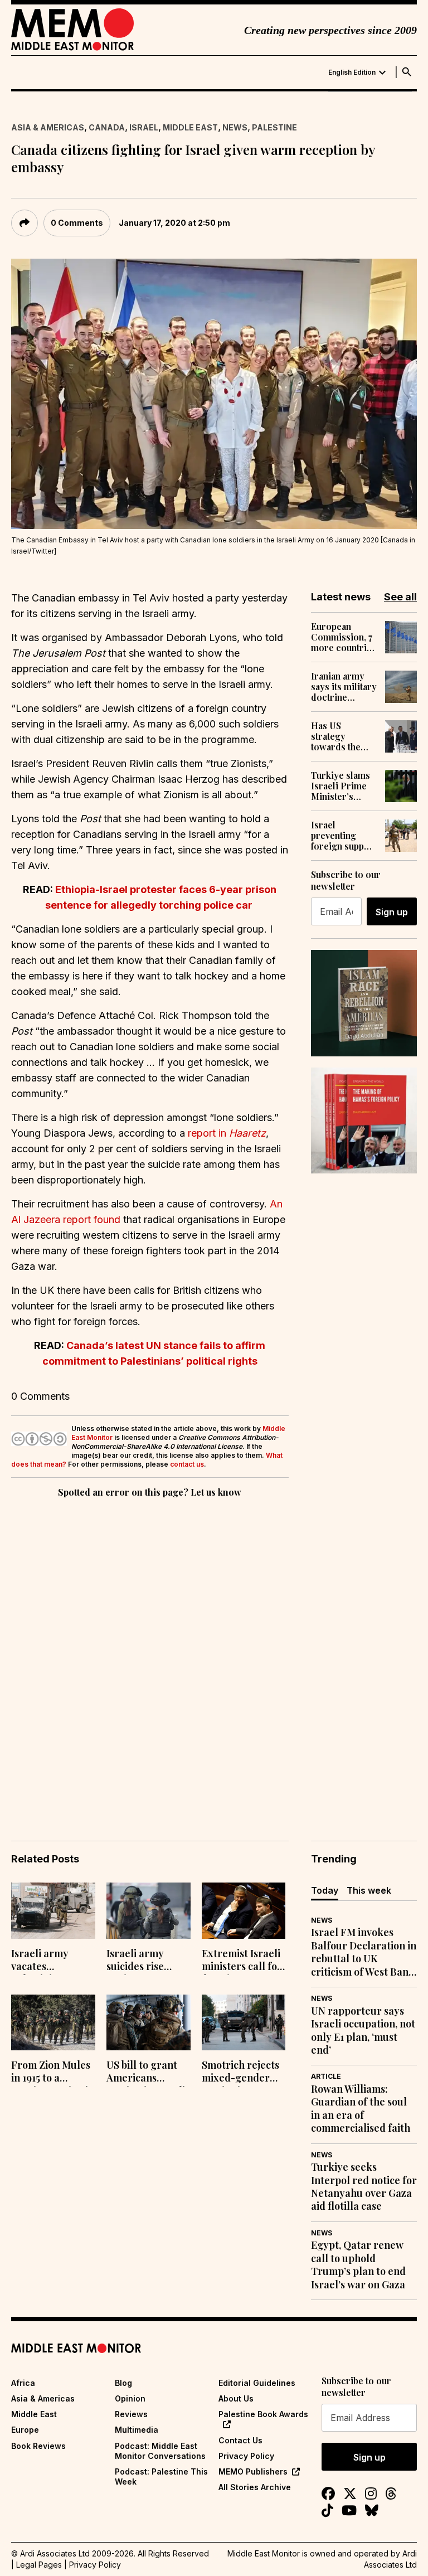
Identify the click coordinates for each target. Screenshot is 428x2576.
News (235, 127)
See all (400, 597)
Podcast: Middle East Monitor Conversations (160, 2451)
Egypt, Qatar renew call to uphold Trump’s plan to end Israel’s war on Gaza (358, 2265)
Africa (23, 2383)
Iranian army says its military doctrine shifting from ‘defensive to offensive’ (344, 687)
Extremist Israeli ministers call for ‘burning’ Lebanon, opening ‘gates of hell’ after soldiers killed (244, 1961)
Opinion (130, 2398)
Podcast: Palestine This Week (161, 2476)
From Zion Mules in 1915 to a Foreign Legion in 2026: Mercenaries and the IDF (53, 2073)
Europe (25, 2430)
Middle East (190, 127)
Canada (107, 127)
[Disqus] (150, 1653)
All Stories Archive (255, 2487)
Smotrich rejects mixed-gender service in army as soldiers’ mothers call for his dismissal (240, 2073)
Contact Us (240, 2440)
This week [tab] (369, 1890)
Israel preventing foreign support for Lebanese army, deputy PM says (344, 836)
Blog (123, 2383)
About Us (236, 2398)
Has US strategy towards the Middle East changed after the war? (340, 736)
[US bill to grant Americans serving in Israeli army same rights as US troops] (149, 2023)
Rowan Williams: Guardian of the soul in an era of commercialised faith (361, 2109)
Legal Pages (39, 2565)
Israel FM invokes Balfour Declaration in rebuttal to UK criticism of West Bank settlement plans (364, 1952)
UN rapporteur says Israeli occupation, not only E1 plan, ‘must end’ (363, 2031)
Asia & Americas (48, 127)
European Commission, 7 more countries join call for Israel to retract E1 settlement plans (344, 637)
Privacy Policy (246, 2456)
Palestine (274, 127)
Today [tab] (325, 1890)
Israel (144, 127)
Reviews (131, 2414)
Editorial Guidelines (257, 2383)
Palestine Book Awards (263, 2414)
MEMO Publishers (253, 2471)
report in (227, 1133)
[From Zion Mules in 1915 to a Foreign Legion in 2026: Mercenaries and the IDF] (53, 2023)
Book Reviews (38, 2446)
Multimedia (137, 2430)
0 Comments (77, 223)
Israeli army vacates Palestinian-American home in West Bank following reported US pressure (48, 1961)
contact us (187, 1464)
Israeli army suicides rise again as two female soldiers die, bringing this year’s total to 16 (146, 1961)
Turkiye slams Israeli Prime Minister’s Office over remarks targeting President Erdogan (341, 786)
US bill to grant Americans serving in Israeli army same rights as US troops (148, 2073)
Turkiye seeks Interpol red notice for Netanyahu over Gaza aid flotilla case (364, 2187)
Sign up (392, 912)
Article (326, 2076)
